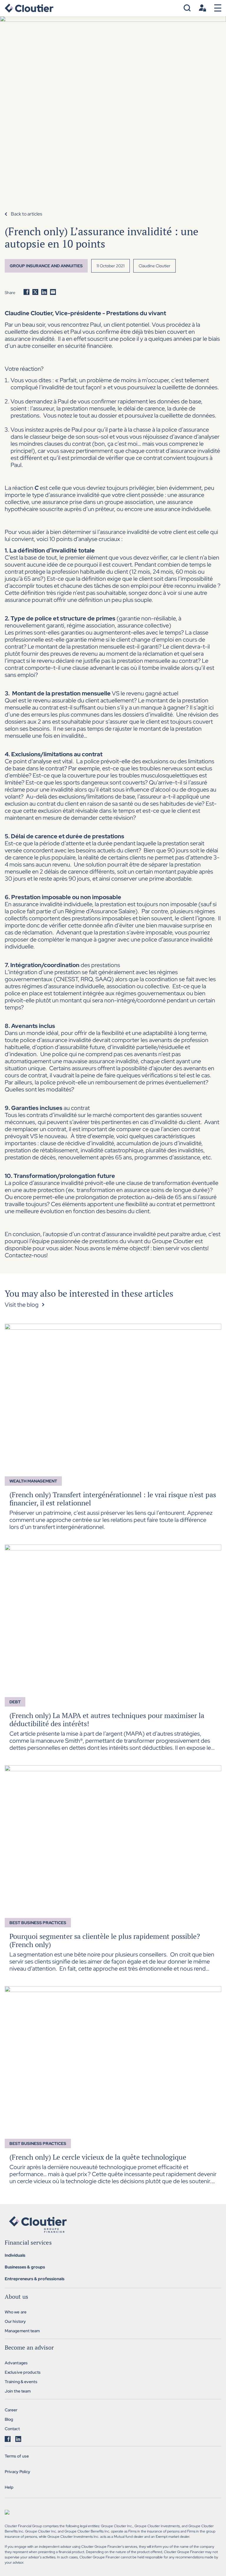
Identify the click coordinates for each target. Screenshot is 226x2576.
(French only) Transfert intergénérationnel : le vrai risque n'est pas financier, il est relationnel (113, 1499)
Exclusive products (23, 2372)
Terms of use (17, 2456)
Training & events (21, 2382)
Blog (9, 2419)
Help (9, 2487)
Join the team (18, 2391)
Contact (12, 2429)
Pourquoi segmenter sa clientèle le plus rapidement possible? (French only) (105, 1940)
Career (11, 2410)
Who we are (16, 2312)
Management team (22, 2331)
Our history (15, 2321)
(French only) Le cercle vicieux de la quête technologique (98, 2157)
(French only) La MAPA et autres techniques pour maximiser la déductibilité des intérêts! (107, 1719)
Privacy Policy (18, 2472)
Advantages (16, 2363)
